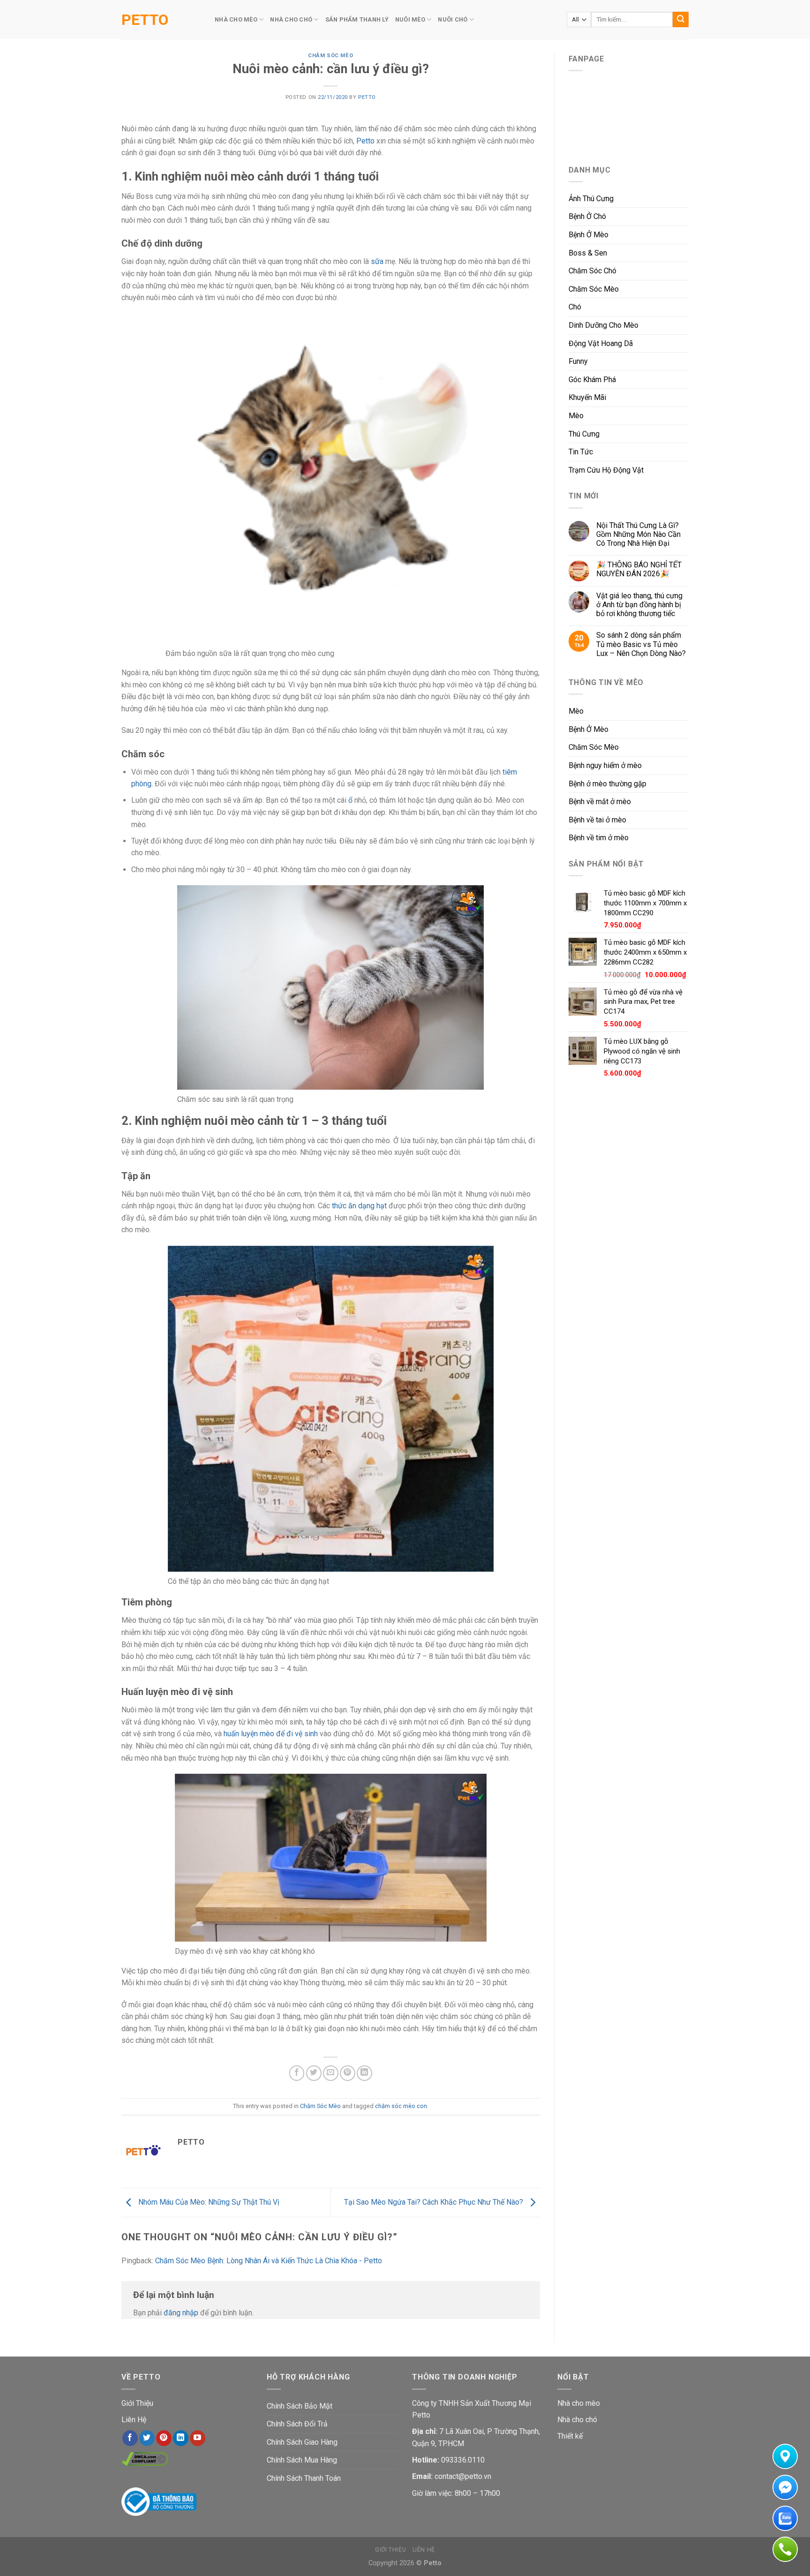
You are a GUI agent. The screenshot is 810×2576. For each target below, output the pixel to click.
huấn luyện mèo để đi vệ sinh (270, 1734)
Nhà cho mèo (579, 2403)
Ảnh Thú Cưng (591, 199)
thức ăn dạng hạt (359, 1206)
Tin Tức (581, 452)
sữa (378, 261)
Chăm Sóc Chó (592, 271)
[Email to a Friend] (331, 2073)
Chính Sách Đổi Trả (297, 2424)
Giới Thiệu (137, 2403)
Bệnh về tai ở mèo (597, 820)
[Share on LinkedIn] (364, 2073)
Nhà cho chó (577, 2420)
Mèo (576, 416)
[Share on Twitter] (314, 2073)
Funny (578, 361)
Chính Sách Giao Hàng (302, 2442)
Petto (145, 20)
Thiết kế (570, 2436)
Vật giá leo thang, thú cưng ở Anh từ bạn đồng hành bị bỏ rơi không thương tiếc (639, 605)
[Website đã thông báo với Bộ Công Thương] (159, 2501)
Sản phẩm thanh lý (357, 19)
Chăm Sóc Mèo (330, 56)
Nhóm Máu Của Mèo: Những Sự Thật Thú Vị (208, 2202)
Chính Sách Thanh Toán (304, 2478)
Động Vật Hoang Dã (601, 343)
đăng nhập (181, 2313)
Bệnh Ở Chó (587, 216)
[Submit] (681, 20)
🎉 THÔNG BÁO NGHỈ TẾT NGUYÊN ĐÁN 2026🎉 (639, 569)
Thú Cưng (584, 434)
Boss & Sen (588, 253)
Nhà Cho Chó (291, 19)
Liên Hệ (134, 2420)
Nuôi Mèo (410, 19)
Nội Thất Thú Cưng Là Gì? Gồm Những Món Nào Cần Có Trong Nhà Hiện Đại (638, 534)
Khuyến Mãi (587, 397)
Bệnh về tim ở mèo (599, 838)
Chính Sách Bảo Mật (300, 2406)
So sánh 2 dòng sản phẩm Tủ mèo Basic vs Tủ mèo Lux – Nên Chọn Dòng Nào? (641, 644)
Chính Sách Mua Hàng (302, 2460)
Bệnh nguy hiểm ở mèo (605, 765)
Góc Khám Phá (592, 380)
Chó (575, 307)
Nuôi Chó (453, 19)
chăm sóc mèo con (401, 2106)
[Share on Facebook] (297, 2073)
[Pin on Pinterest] (348, 2073)
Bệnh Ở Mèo (589, 235)
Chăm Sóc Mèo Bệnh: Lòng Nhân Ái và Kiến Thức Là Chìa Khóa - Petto (269, 2261)
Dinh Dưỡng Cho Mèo (604, 325)
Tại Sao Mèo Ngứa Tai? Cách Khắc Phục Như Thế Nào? (435, 2202)
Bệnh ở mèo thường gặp (607, 784)
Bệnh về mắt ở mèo (600, 802)
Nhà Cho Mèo (236, 19)
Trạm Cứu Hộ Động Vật (606, 470)
